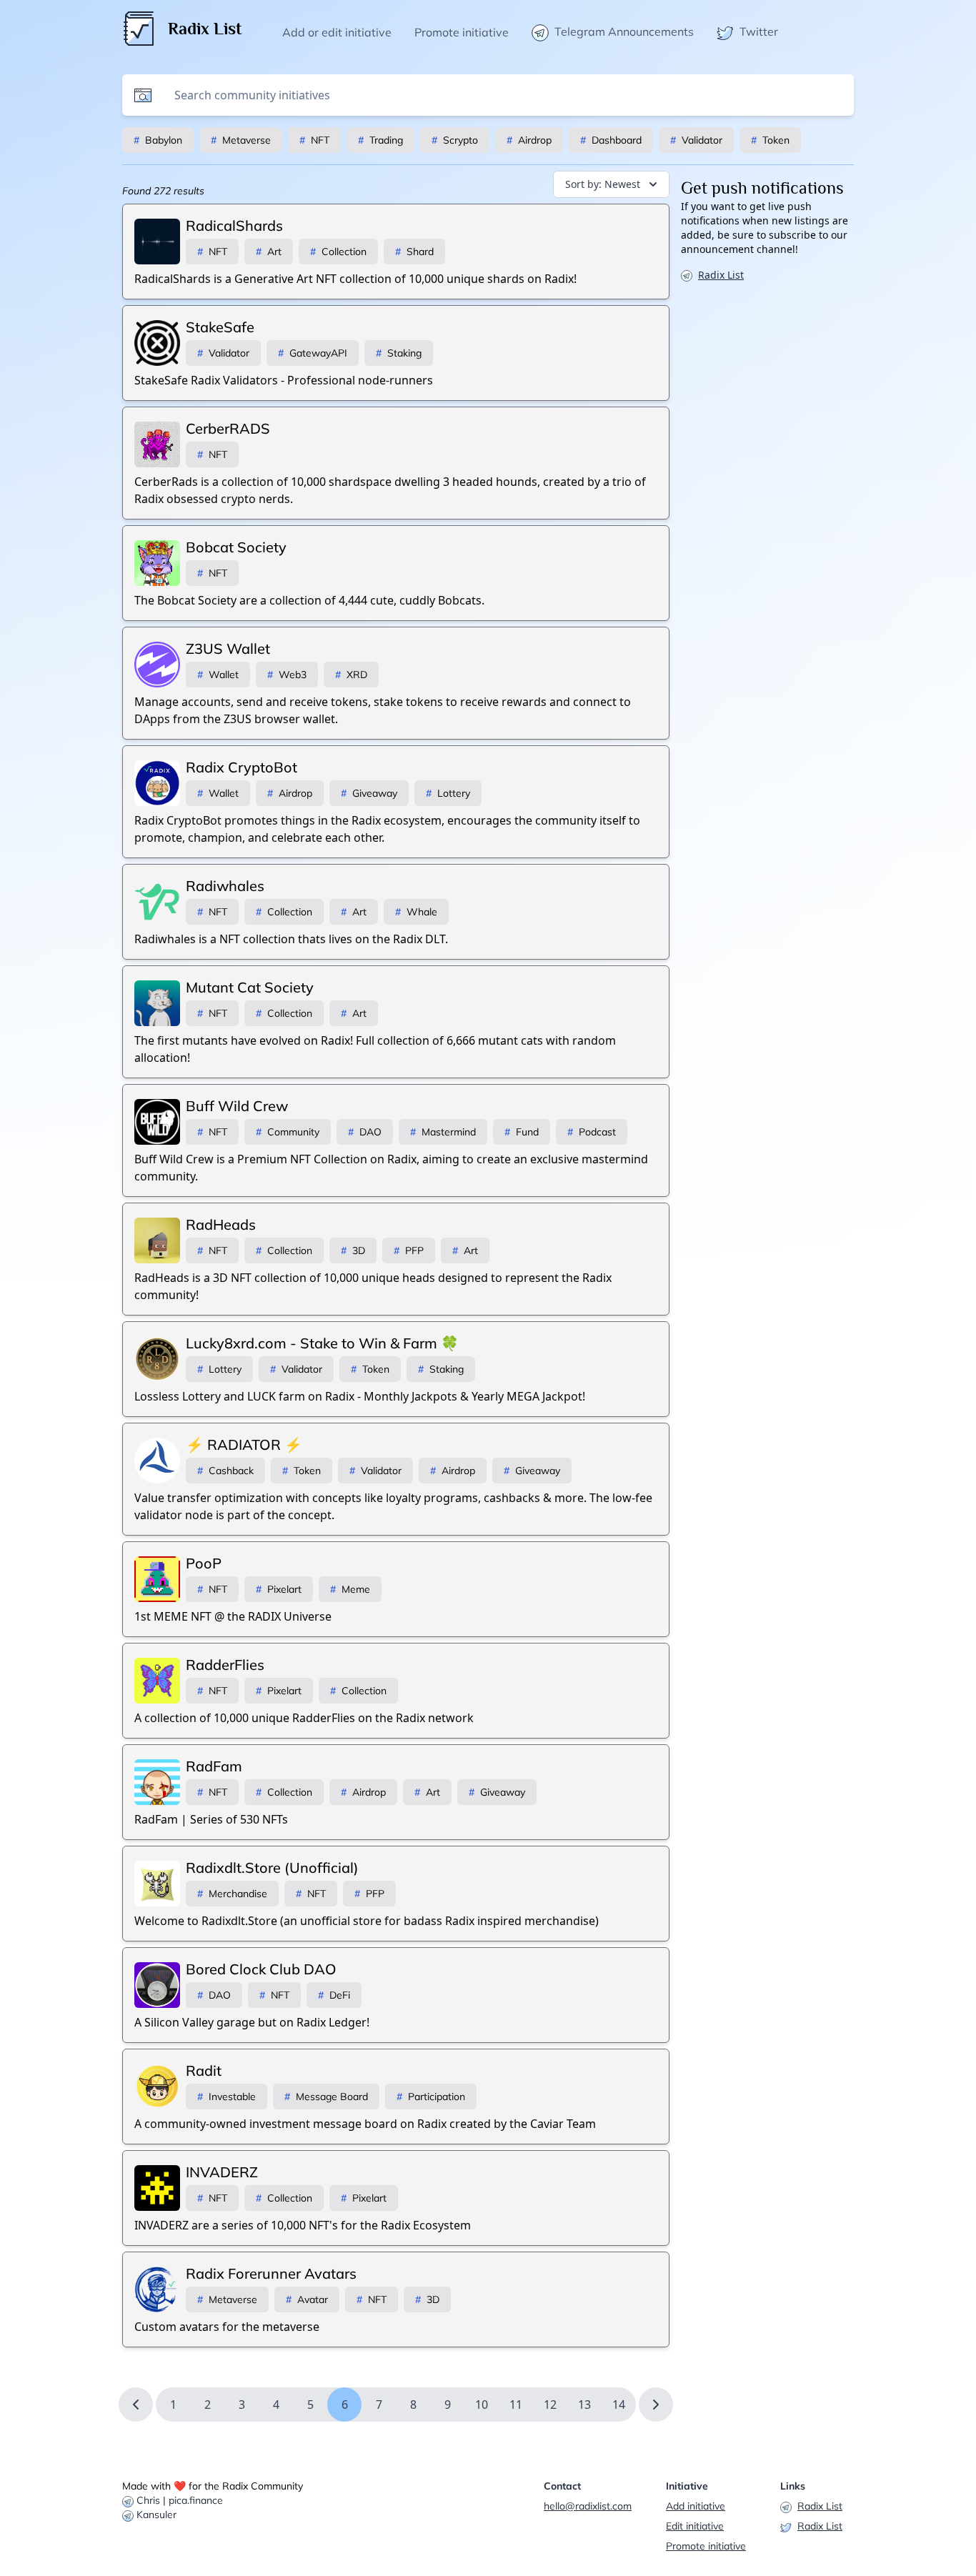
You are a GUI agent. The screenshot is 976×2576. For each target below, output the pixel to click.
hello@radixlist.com (588, 2506)
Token (770, 140)
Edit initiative (695, 2526)
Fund (522, 1132)
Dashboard (611, 140)
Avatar (307, 2299)
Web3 (287, 675)
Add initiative (696, 2506)
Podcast (592, 1132)
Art (269, 252)
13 (584, 2405)
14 (619, 2405)
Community (288, 1132)
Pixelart (279, 1589)
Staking (399, 353)
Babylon (158, 140)
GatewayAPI (313, 353)
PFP (409, 1250)
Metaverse (241, 140)
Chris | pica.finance (180, 2500)
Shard (414, 252)
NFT (314, 140)
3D (353, 1250)
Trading (380, 140)
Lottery (448, 793)
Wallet (218, 675)
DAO (365, 1132)
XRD (351, 675)
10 (482, 2405)
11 (516, 2405)
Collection (338, 252)
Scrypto (455, 140)
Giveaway (369, 793)
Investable (226, 2097)
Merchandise (232, 1894)
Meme (350, 1589)
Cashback (225, 1471)
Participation (431, 2097)
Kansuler (156, 2515)
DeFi (334, 1995)
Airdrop (529, 140)
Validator (696, 140)
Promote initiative (706, 2546)
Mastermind (443, 1132)
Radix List (721, 275)
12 (550, 2405)
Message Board (326, 2097)
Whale (416, 912)
